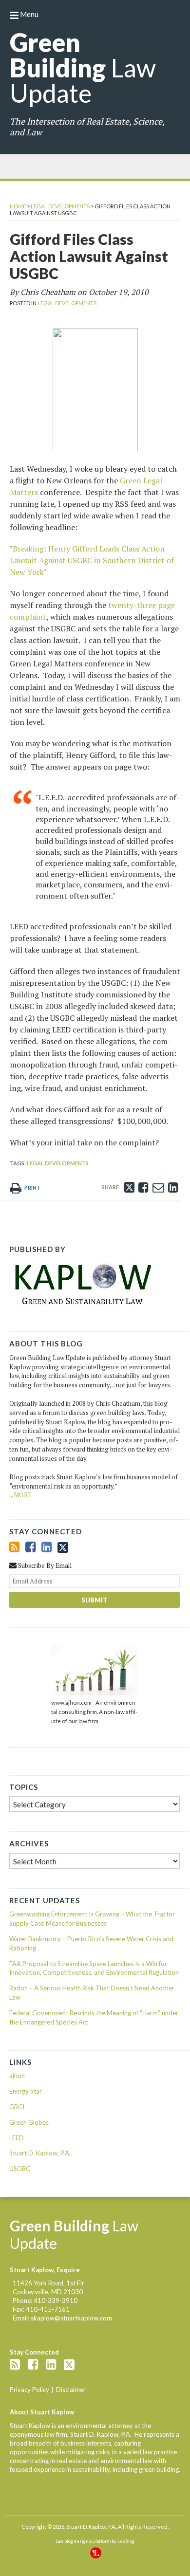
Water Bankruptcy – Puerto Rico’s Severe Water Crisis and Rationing (91, 1943)
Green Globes (29, 2122)
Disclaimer (71, 2390)
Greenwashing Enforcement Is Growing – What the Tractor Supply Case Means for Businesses (92, 1919)
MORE (23, 1495)
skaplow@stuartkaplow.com (71, 2318)
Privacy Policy (29, 2390)
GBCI (17, 2107)
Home (18, 206)
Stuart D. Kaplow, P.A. (40, 2153)
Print (32, 1187)
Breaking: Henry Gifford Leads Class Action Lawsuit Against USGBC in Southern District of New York (92, 560)
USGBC (20, 2169)
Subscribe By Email (44, 1565)
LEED (17, 2138)
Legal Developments (60, 206)
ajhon (17, 2076)
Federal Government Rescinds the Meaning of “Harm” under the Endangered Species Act (94, 2017)
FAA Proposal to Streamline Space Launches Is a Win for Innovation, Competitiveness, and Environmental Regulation (94, 1968)
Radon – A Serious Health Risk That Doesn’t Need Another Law (92, 1993)
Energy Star (26, 2091)
